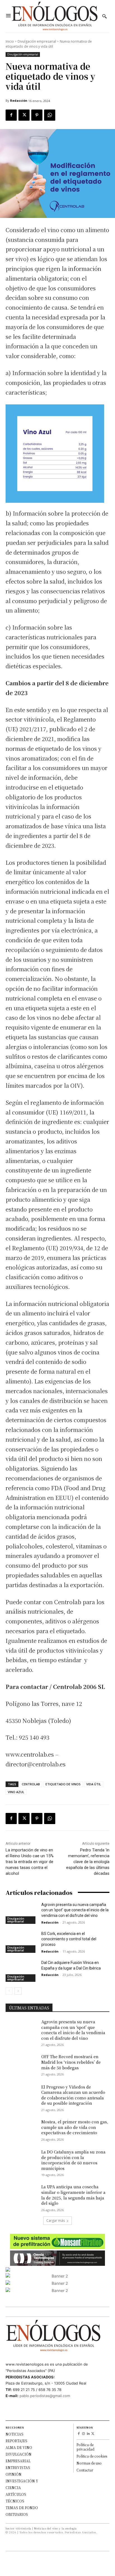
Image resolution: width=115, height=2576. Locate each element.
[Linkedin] (88, 2434)
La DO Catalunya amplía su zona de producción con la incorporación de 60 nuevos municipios (73, 2160)
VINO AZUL (16, 1792)
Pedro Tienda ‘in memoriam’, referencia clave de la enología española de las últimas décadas (88, 1862)
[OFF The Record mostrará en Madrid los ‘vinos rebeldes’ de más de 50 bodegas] (21, 2065)
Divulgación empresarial (37, 41)
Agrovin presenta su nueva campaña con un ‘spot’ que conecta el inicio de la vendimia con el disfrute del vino (75, 1910)
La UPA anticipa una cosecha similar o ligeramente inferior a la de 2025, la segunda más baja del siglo (73, 2195)
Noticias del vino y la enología (55, 2528)
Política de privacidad (85, 2447)
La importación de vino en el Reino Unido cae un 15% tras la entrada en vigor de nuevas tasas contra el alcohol (30, 1862)
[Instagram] (84, 2434)
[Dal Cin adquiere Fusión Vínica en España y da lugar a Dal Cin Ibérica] (21, 1971)
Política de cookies (92, 2456)
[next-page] (18, 1991)
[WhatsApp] (50, 115)
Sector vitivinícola (18, 2528)
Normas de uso (89, 2463)
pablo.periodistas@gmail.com (45, 2396)
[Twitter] (24, 115)
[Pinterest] (37, 115)
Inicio (10, 41)
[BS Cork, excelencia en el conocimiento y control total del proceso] (21, 1942)
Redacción (19, 100)
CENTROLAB (31, 1784)
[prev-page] (9, 1991)
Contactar (85, 2470)
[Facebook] (11, 115)
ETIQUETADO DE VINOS (63, 1784)
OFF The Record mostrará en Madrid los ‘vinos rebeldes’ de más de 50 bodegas (71, 2062)
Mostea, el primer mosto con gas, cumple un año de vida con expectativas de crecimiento (75, 2127)
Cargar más (56, 2221)
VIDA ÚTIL (94, 1784)
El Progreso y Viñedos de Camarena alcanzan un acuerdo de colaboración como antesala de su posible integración (73, 2095)
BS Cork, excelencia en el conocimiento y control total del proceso (69, 1939)
